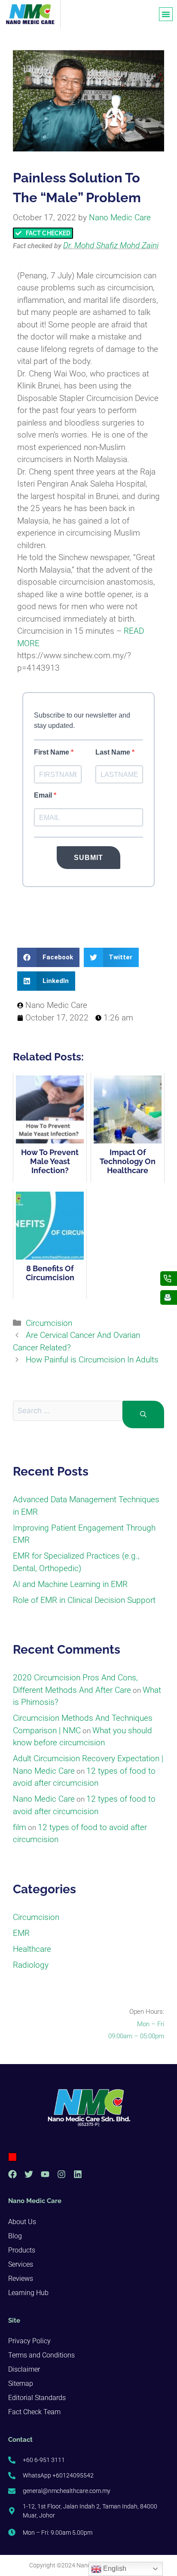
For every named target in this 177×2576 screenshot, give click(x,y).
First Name (52, 752)
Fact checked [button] (33, 246)
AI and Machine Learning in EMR (70, 1584)
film (20, 1827)
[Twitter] (29, 2174)
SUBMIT (88, 858)
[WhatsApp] (169, 1279)
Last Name (114, 752)
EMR (21, 1933)
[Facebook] (12, 2174)
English (114, 2568)
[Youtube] (45, 2174)
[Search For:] (68, 1415)
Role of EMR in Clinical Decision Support (84, 1600)
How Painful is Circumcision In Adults (92, 1360)
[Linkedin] (78, 2174)
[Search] (143, 1415)
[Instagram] (61, 2174)
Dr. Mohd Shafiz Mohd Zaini (111, 245)
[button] (166, 14)
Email (44, 795)
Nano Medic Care (44, 1799)
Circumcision (49, 1323)
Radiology (31, 1965)
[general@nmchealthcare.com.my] (169, 1297)
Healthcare (32, 1949)
